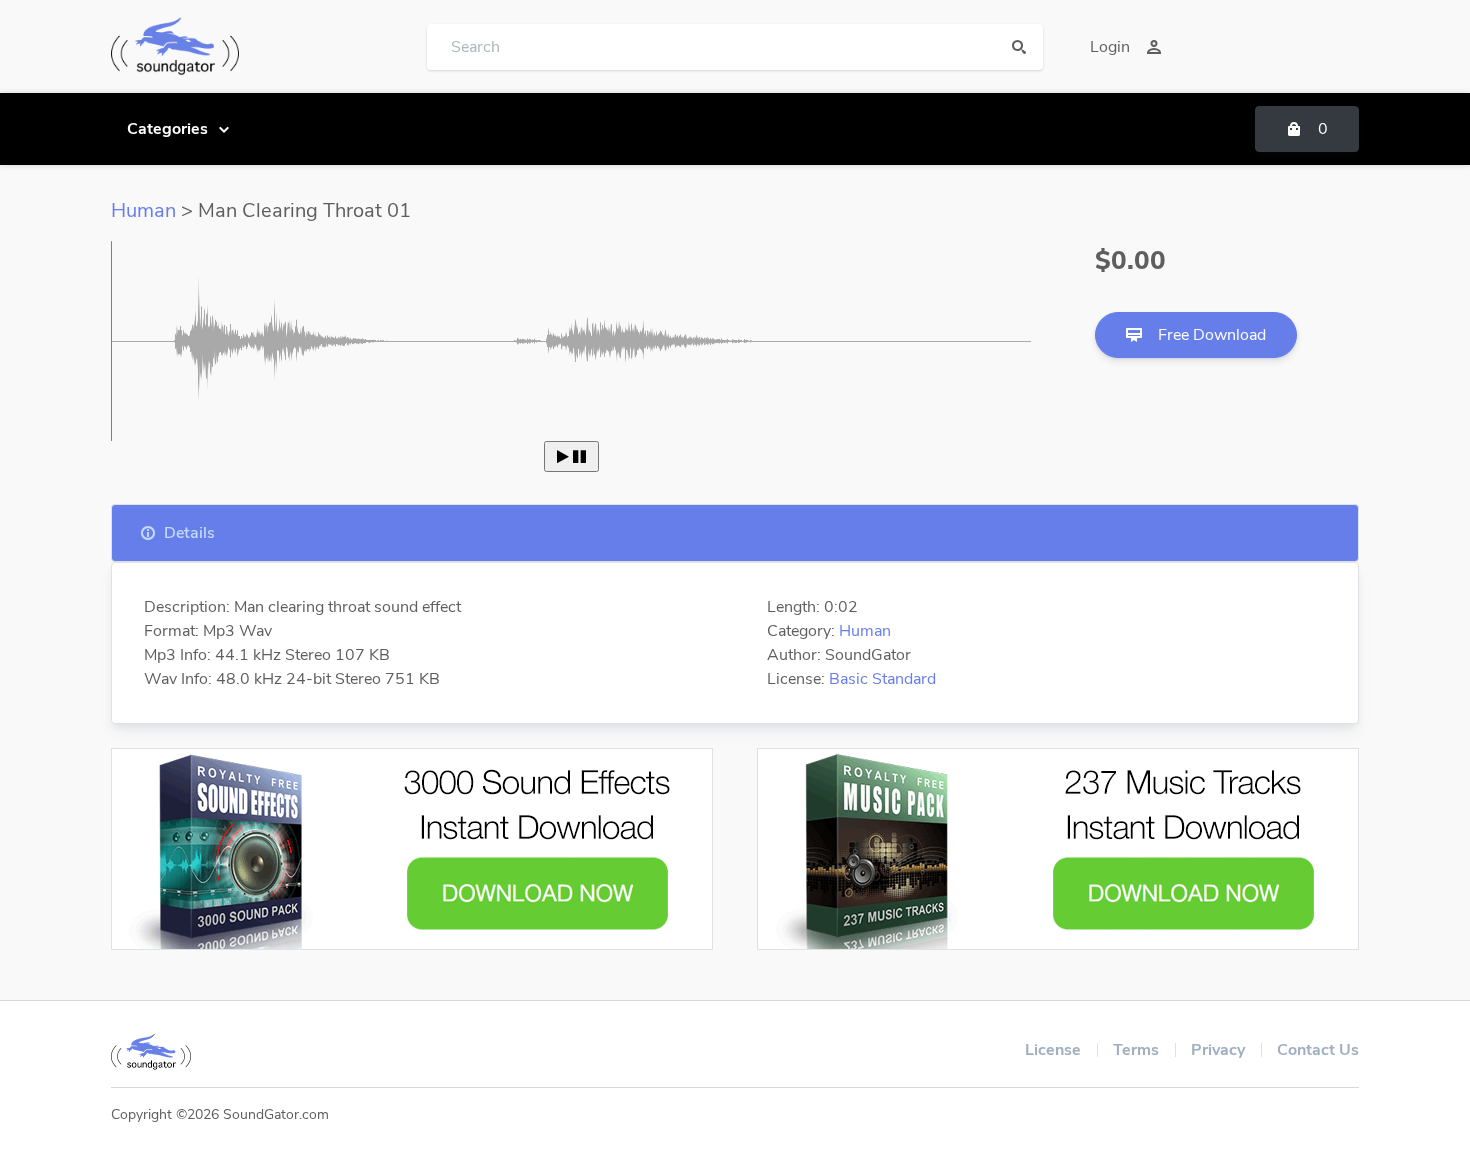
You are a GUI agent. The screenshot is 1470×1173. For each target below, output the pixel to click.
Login (1110, 47)
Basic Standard (882, 679)
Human (143, 210)
